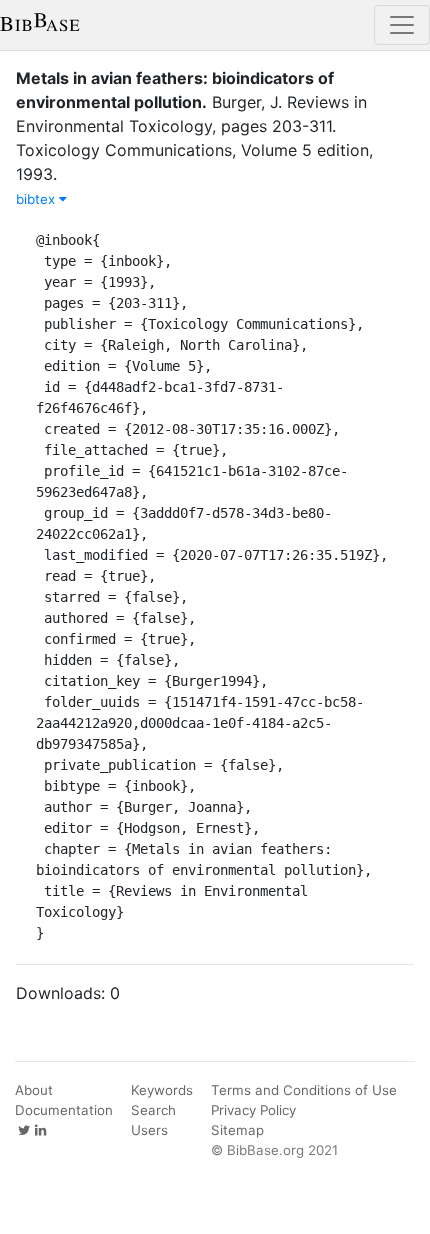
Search (153, 1110)
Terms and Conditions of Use (304, 1090)
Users (149, 1130)
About (34, 1090)
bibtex (37, 199)
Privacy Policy (253, 1110)
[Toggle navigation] (402, 25)
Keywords (162, 1090)
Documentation (64, 1110)
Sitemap (237, 1130)
